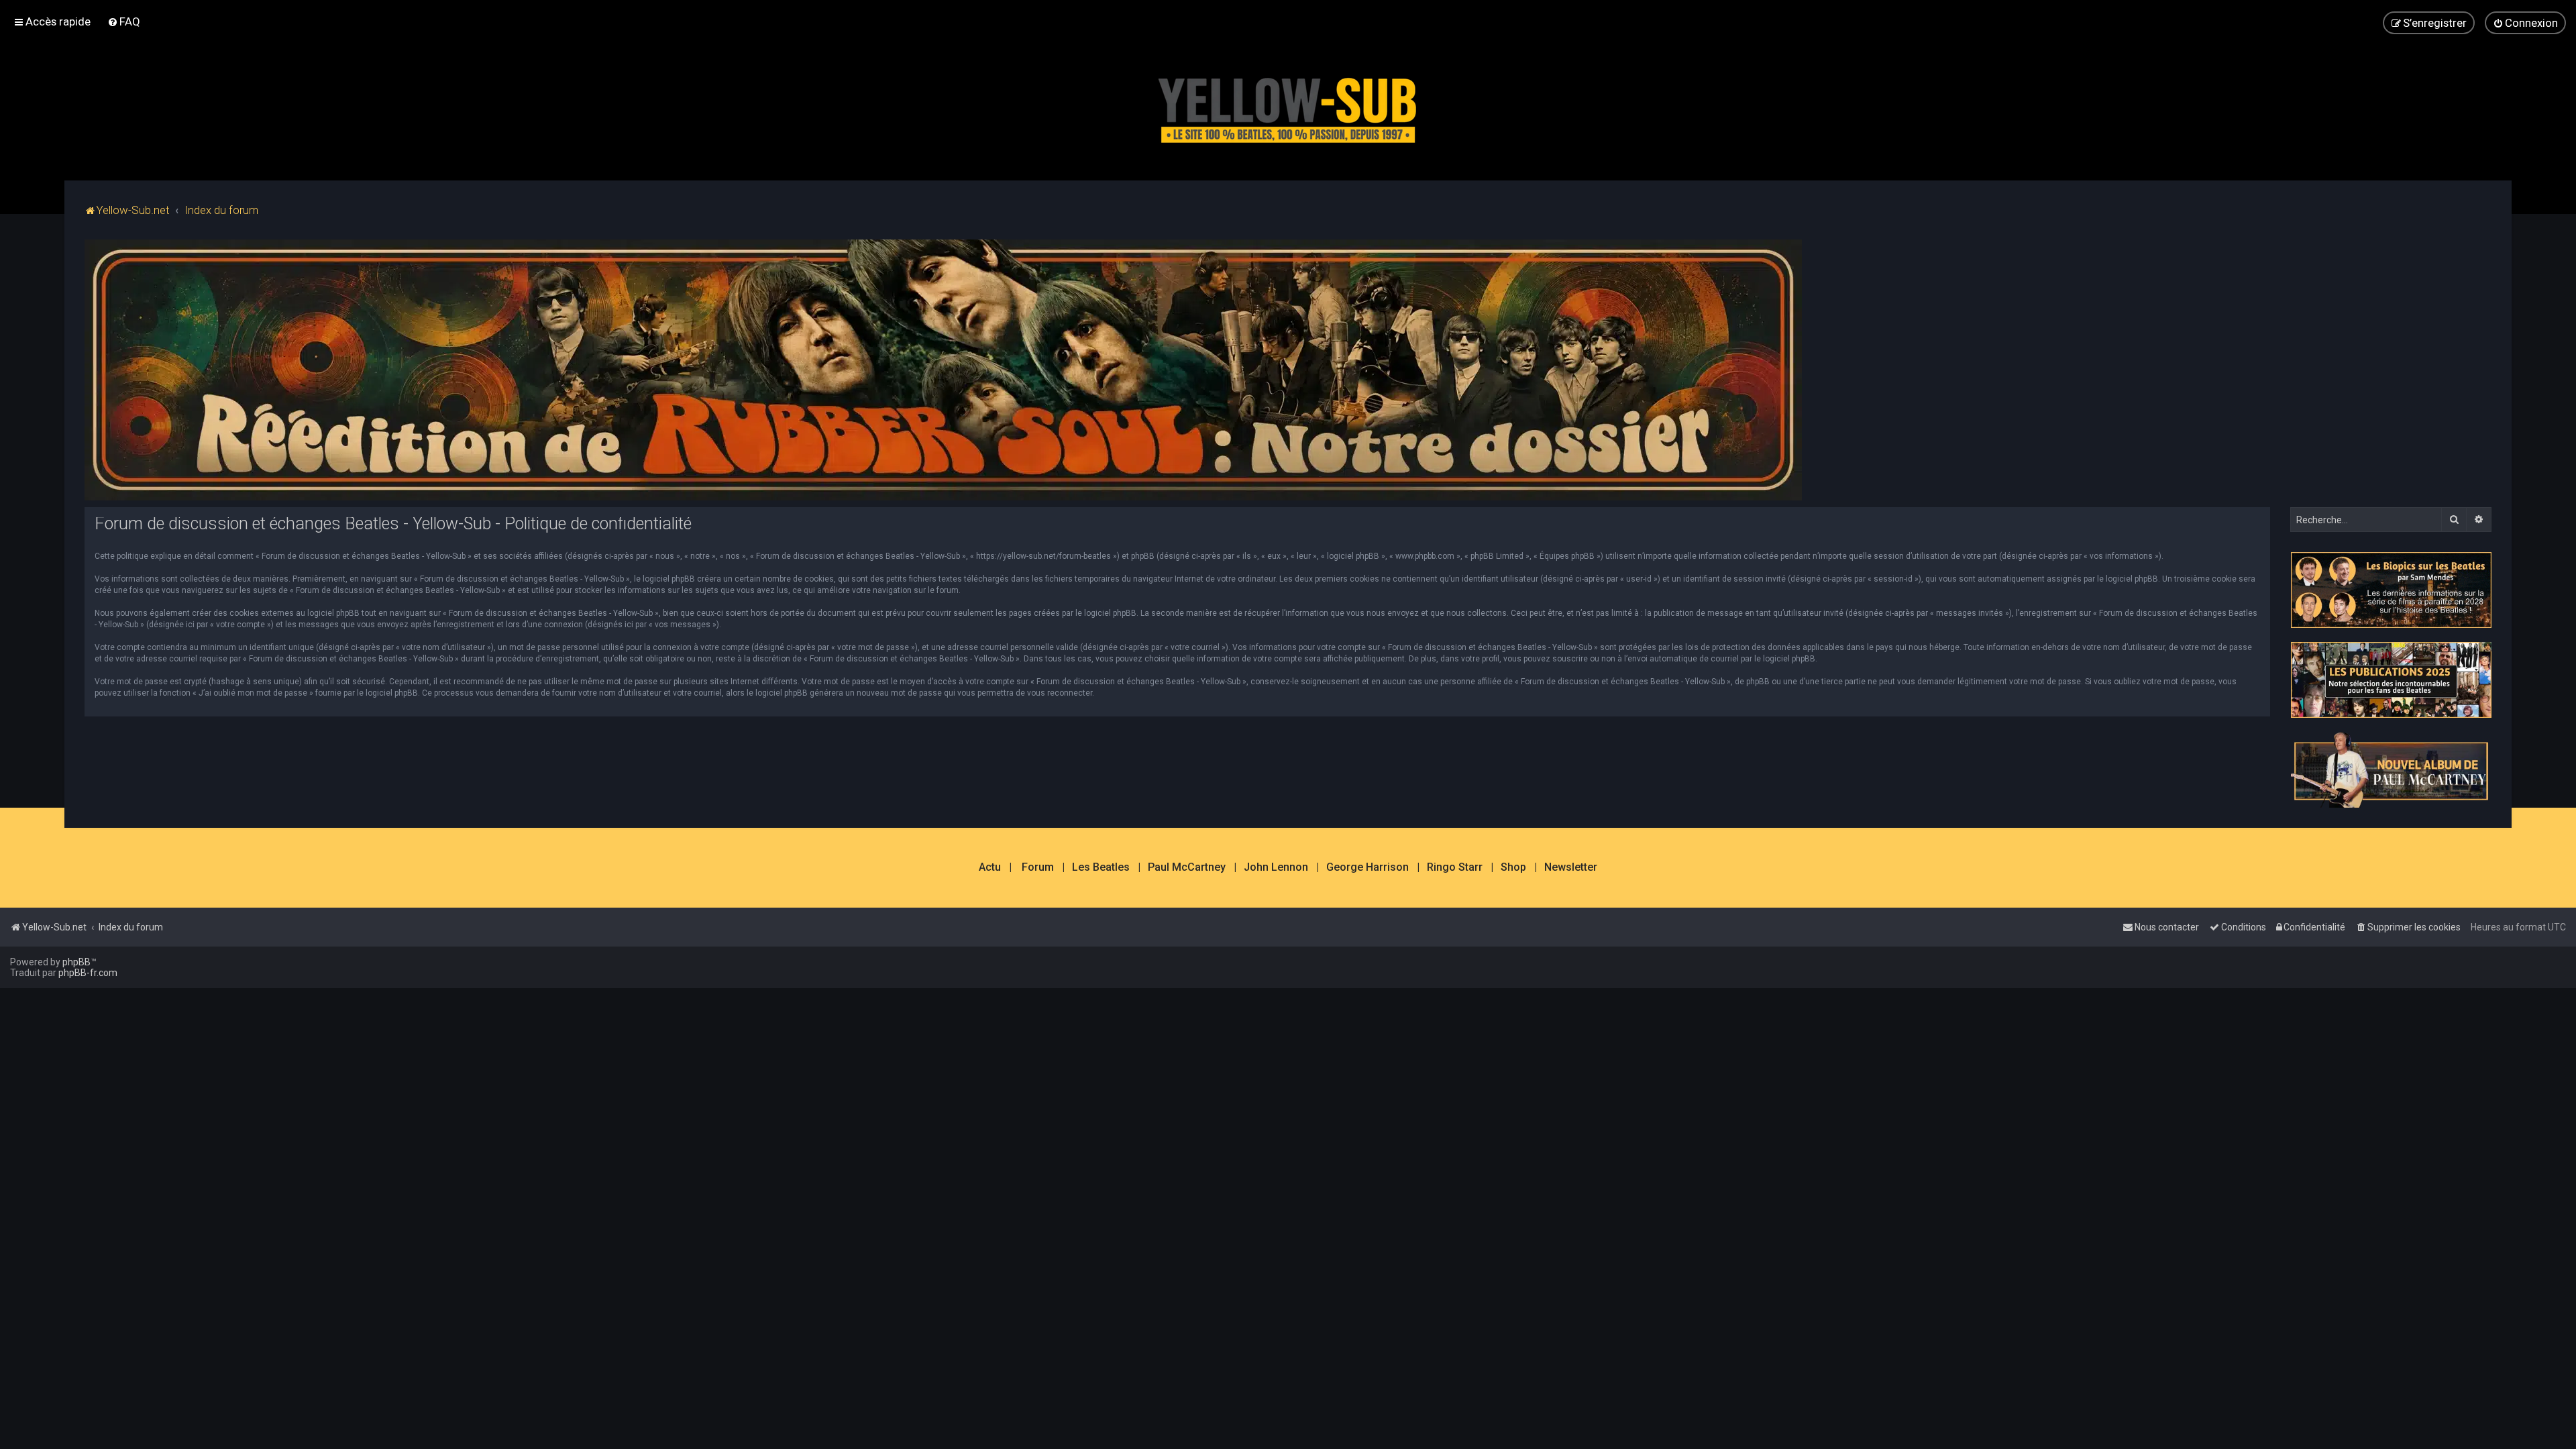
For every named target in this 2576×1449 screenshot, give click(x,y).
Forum (1038, 867)
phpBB (76, 962)
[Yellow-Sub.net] (1288, 107)
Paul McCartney (1187, 867)
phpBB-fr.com (88, 973)
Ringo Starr (1455, 867)
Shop (1513, 867)
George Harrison (1367, 867)
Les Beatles (1101, 867)
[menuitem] (124, 21)
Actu (990, 867)
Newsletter (1571, 867)
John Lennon (1276, 867)
